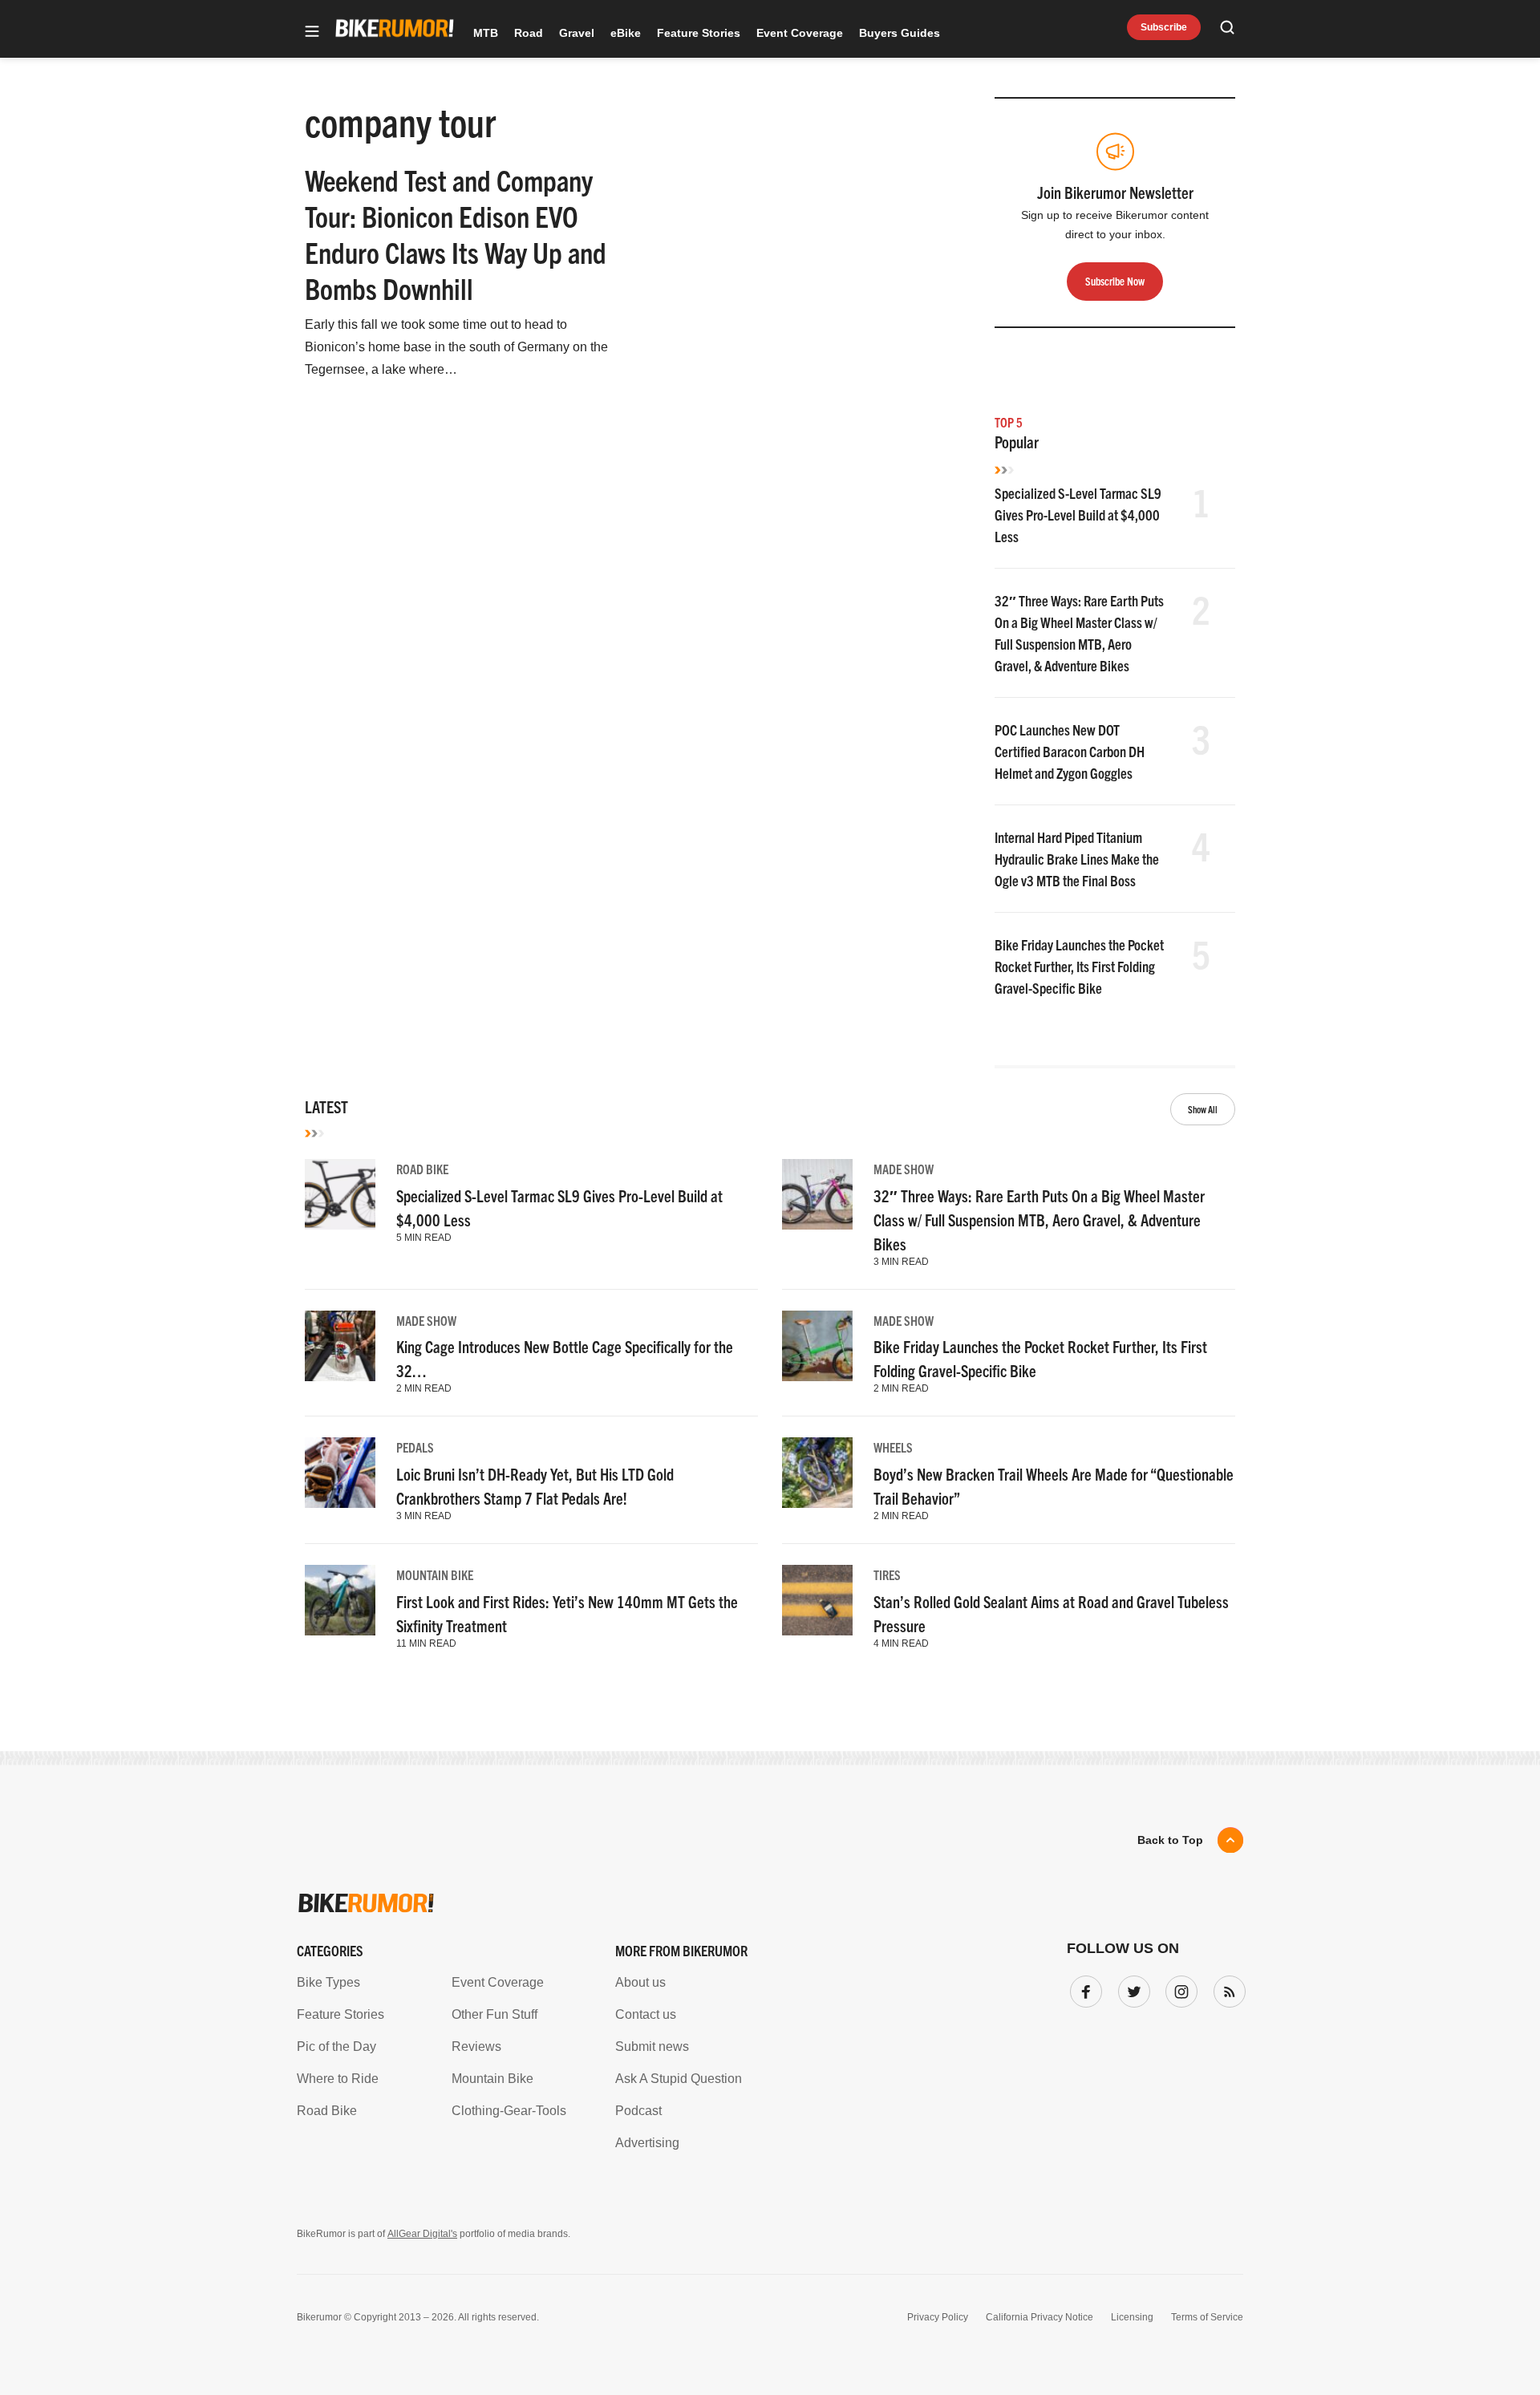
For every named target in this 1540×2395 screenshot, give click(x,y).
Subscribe (1164, 27)
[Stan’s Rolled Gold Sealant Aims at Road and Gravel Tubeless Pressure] (817, 1600)
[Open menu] (312, 32)
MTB (486, 33)
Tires (887, 1574)
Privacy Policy (938, 2317)
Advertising (647, 2143)
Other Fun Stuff (494, 2014)
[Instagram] (1178, 1988)
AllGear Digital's (422, 2234)
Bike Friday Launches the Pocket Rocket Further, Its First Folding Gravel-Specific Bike (1079, 966)
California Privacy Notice (1039, 2317)
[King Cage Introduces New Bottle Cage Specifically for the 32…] (340, 1346)
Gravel (577, 33)
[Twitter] (1131, 1988)
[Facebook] (1083, 1988)
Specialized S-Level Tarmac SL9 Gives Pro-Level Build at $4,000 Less (1078, 515)
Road (529, 33)
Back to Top (1170, 1840)
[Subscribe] (1226, 1988)
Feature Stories (699, 33)
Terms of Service (1207, 2317)
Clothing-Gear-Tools (509, 2111)
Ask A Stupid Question (679, 2079)
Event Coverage (800, 33)
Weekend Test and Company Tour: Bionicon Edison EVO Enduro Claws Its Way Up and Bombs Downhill (456, 233)
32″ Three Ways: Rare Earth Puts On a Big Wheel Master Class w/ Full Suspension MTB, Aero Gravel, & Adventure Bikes (1039, 1220)
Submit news (652, 2046)
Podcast (638, 2111)
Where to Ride (338, 2079)
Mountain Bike (435, 1574)
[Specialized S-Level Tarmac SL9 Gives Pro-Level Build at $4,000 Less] (340, 1194)
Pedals (415, 1447)
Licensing (1132, 2317)
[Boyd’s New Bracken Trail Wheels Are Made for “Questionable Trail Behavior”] (817, 1473)
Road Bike (422, 1169)
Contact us (646, 2014)
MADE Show (904, 1169)
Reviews (476, 2046)
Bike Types (328, 1982)
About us (640, 1982)
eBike (626, 33)
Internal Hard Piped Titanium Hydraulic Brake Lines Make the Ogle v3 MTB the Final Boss (1077, 859)
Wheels (893, 1447)
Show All (1203, 1109)
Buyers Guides (900, 33)
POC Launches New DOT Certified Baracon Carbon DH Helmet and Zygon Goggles (1070, 751)
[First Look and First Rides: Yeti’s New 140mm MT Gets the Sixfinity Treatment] (340, 1600)
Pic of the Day (336, 2046)
